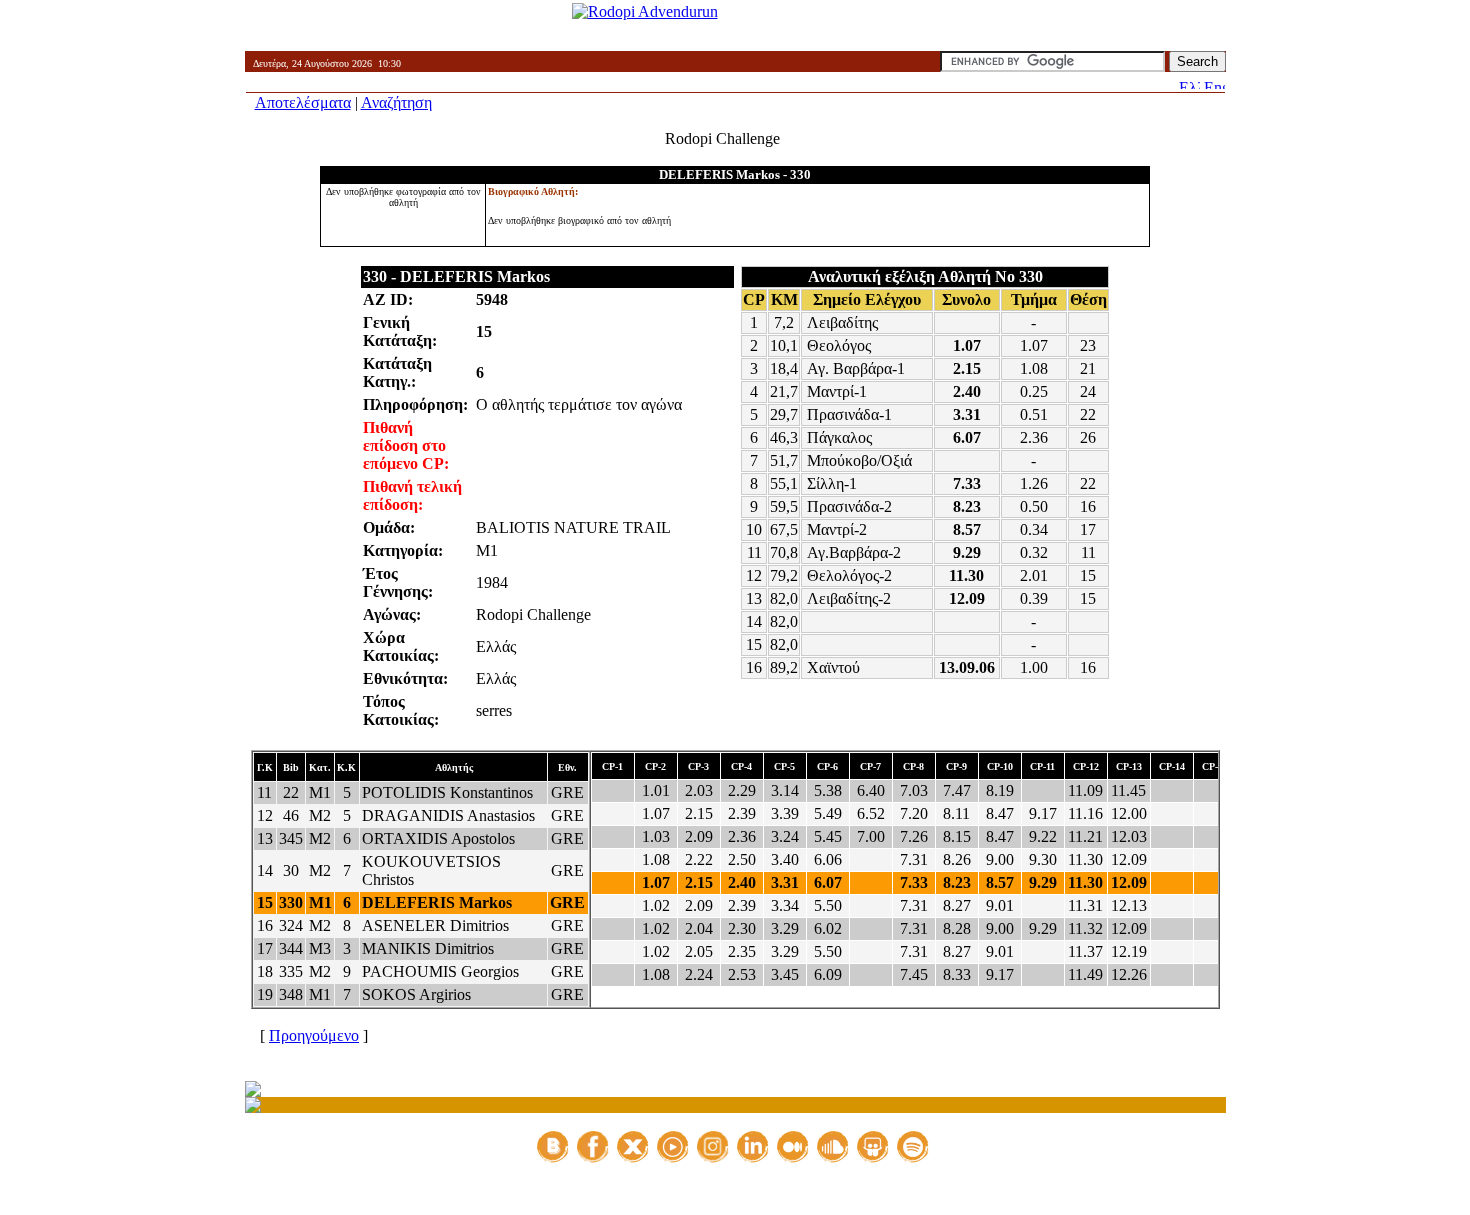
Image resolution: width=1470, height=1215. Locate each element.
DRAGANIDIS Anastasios (448, 815)
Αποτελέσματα (303, 102)
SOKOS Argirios (416, 994)
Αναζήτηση (396, 102)
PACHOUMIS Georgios (440, 971)
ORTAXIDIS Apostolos (438, 838)
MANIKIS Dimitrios (428, 948)
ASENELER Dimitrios (435, 925)
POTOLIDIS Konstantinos (447, 792)
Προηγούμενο (314, 1035)
